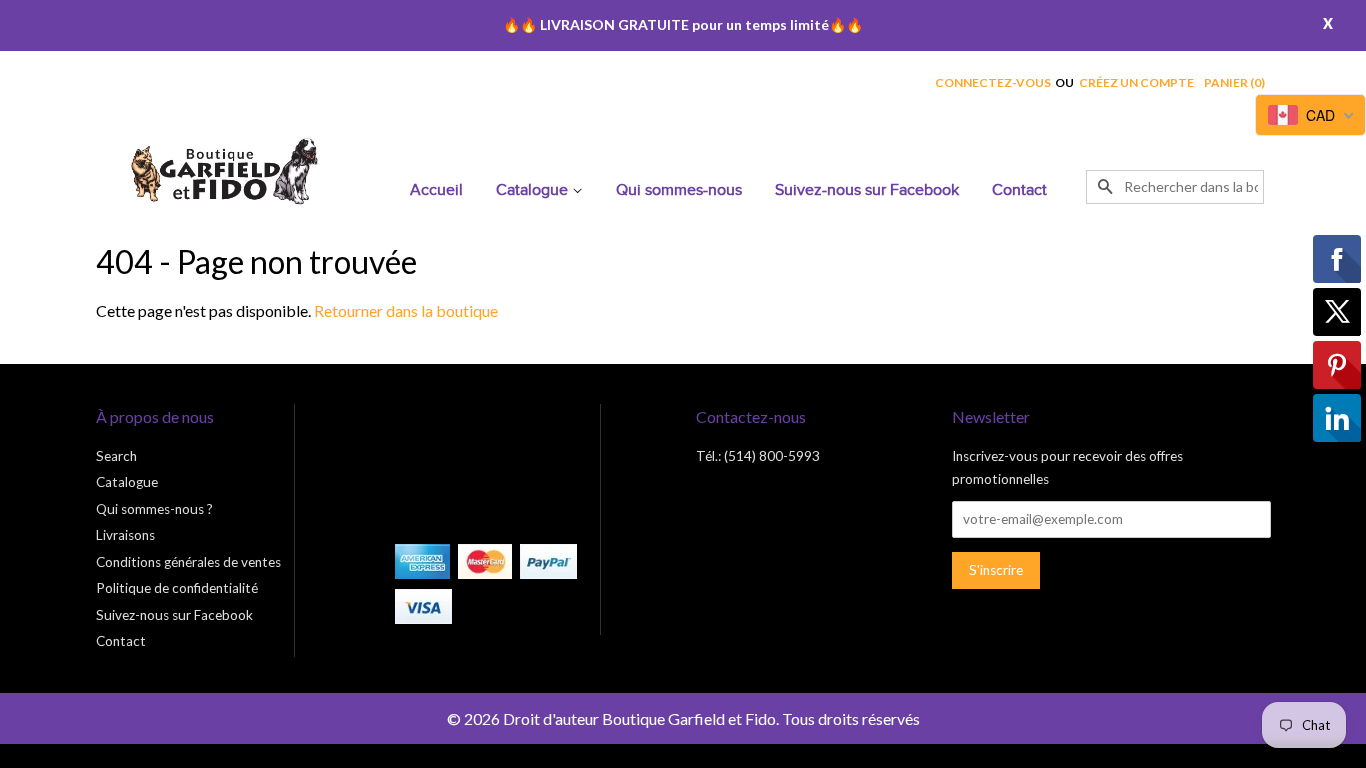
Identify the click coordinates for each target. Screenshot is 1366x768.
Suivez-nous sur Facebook (867, 190)
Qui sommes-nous (679, 190)
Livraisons (125, 535)
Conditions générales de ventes (188, 562)
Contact (1019, 190)
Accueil (436, 190)
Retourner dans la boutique (406, 310)
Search (116, 456)
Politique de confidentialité (177, 588)
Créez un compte (1136, 82)
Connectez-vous (993, 82)
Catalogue (534, 190)
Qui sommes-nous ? (154, 509)
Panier (1234, 82)
